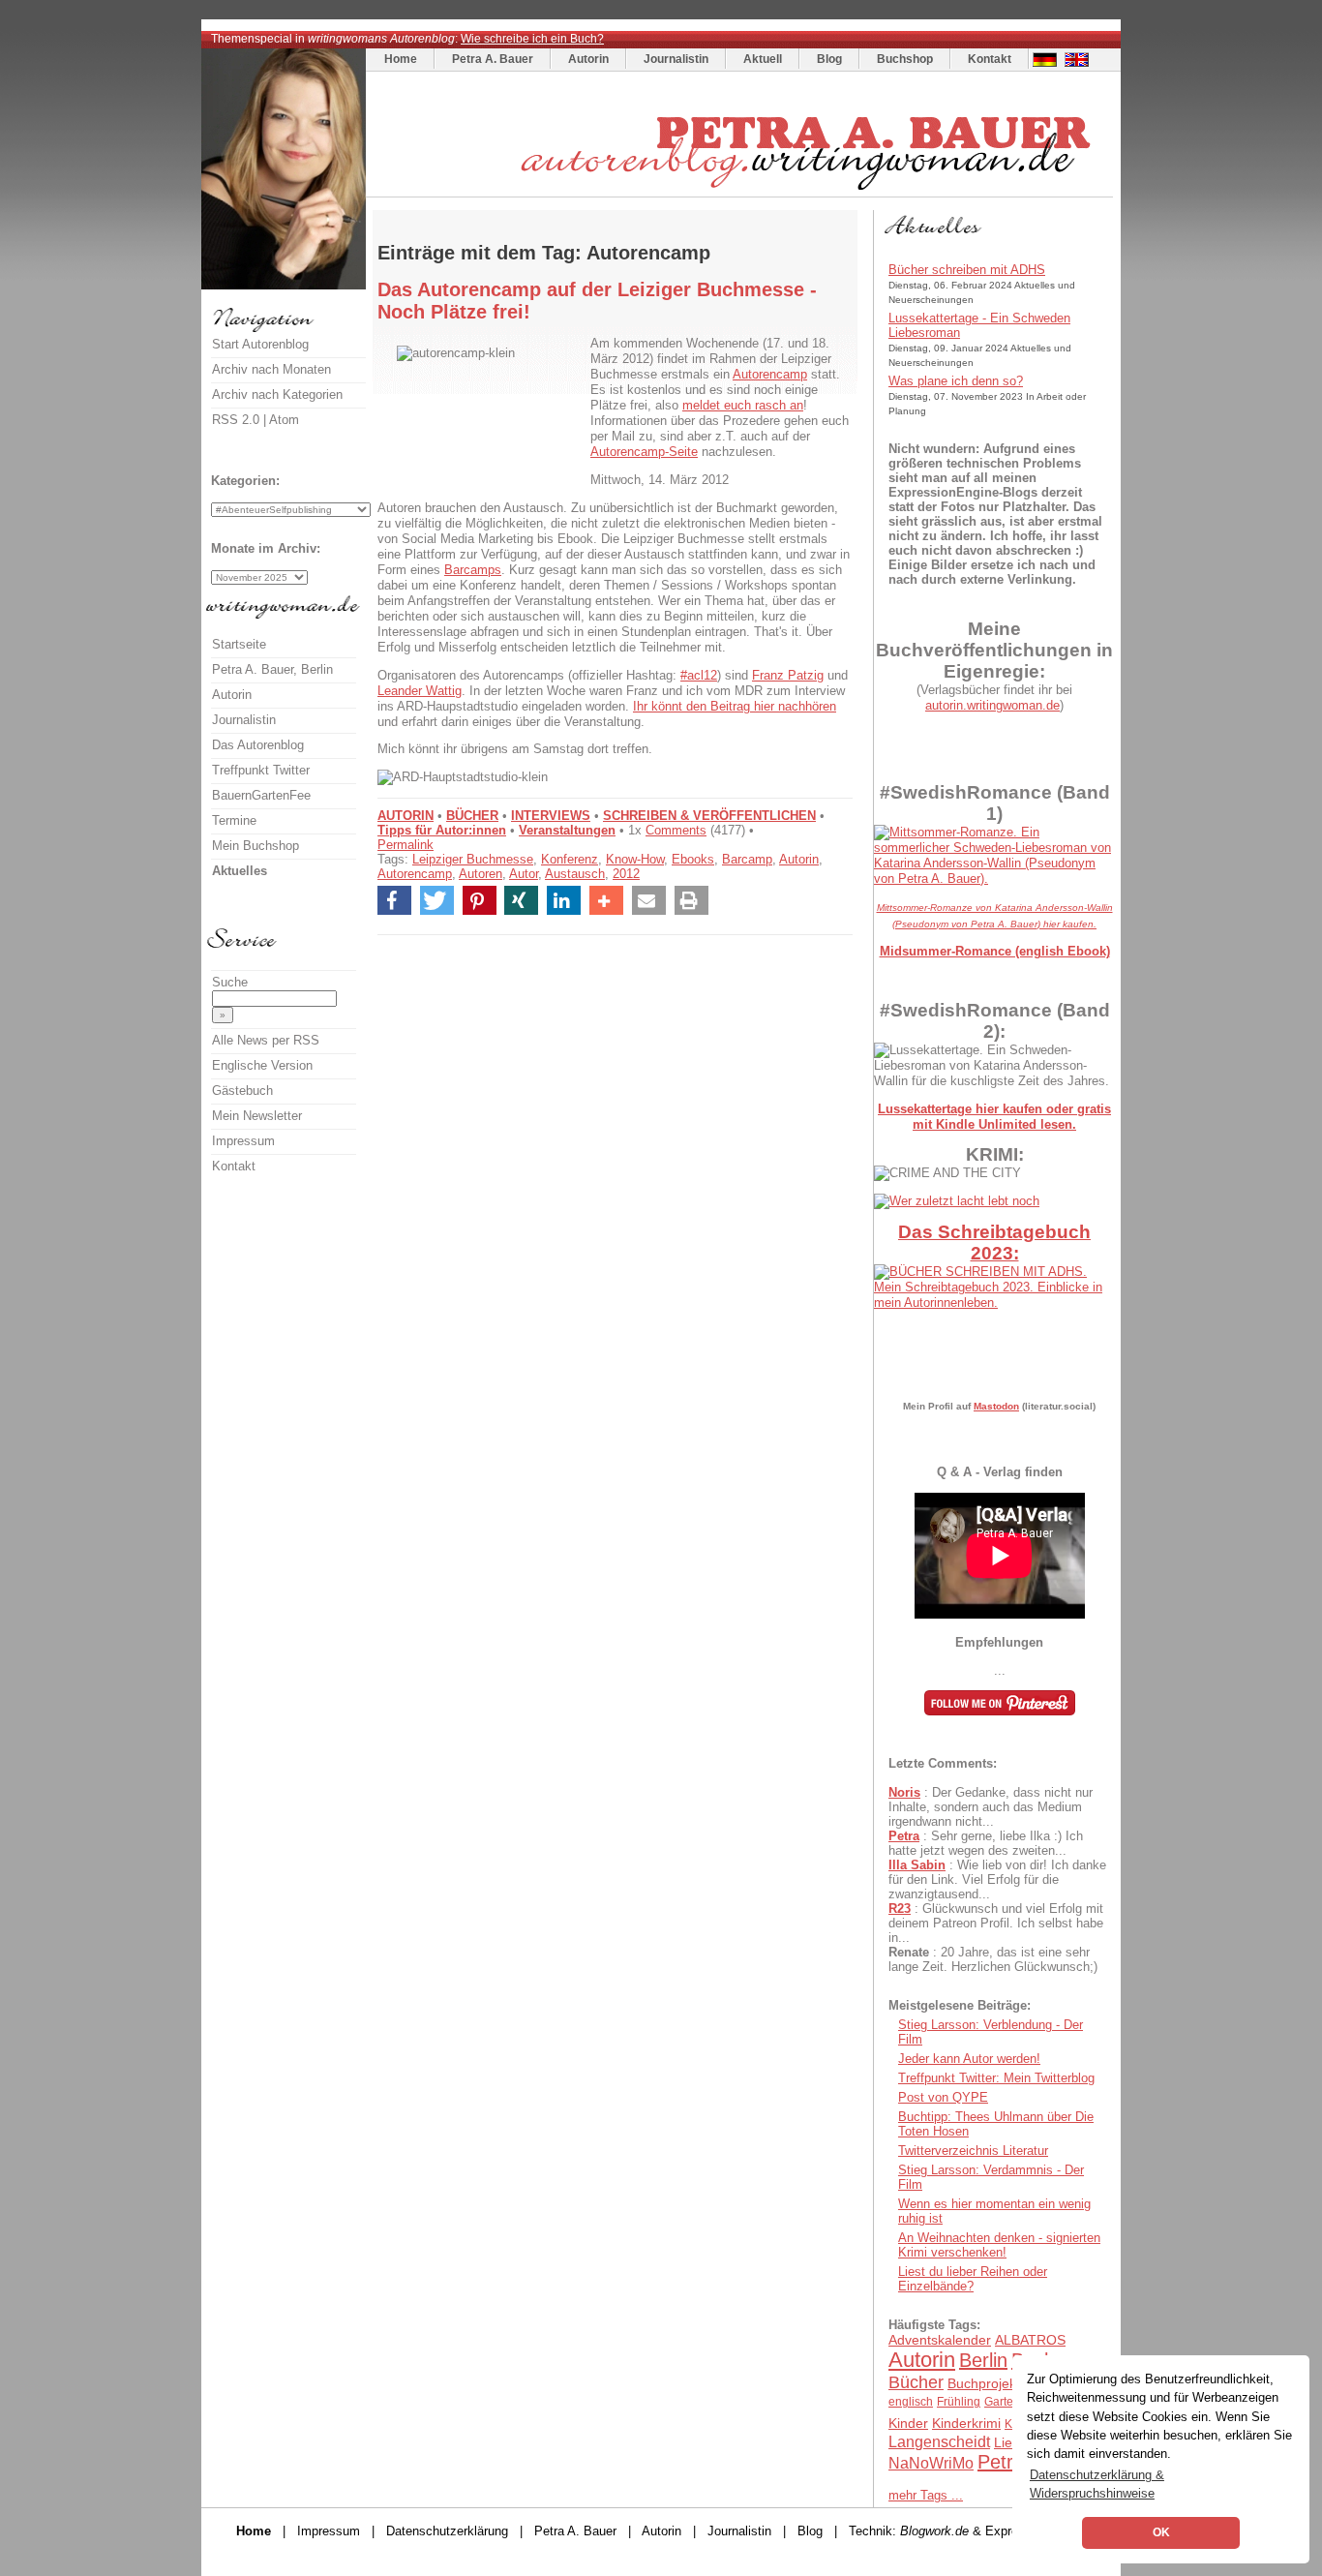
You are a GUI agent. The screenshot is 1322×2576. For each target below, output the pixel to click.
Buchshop (905, 59)
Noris (904, 1792)
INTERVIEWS (551, 816)
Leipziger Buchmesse (473, 859)
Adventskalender (940, 2340)
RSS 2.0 (236, 420)
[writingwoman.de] (742, 192)
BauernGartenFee (261, 795)
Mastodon (996, 1406)
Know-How (635, 859)
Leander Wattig (420, 691)
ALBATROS (1030, 2340)
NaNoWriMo (931, 2463)
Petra (904, 1836)
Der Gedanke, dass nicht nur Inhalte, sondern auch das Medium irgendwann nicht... (991, 1807)
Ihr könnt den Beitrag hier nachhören (735, 706)
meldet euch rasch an (743, 405)
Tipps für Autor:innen (442, 830)
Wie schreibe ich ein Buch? (532, 39)
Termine (234, 820)
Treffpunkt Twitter (261, 770)
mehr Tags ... (926, 2495)
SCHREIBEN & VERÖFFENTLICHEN (709, 816)
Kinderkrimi (966, 2423)
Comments (676, 830)
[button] (394, 900)
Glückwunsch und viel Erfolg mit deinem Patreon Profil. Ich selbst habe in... (996, 1923)
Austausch (575, 874)
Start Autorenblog (260, 344)
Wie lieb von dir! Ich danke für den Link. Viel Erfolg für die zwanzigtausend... (997, 1879)
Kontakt (990, 59)
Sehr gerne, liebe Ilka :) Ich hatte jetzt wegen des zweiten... (986, 1843)
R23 (900, 1909)
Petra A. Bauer (493, 59)
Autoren (481, 874)
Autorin (588, 59)
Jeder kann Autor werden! (969, 2059)
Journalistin (676, 59)
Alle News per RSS (266, 1040)
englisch (911, 2402)
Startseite (239, 644)
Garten (1002, 2402)
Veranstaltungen (567, 830)
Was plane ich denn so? (956, 381)
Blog (829, 59)
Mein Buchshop (255, 846)
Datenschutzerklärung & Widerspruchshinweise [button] (1097, 2484)
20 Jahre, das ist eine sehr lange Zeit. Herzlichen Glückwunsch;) (993, 1959)
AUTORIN (406, 816)
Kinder (908, 2423)
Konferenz (570, 859)
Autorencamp (770, 374)
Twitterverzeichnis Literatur (973, 2151)
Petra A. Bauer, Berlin (272, 669)
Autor (524, 874)
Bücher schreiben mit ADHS (967, 270)
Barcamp (747, 859)
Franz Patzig (788, 675)
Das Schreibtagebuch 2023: (994, 1243)
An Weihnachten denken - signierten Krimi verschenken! (999, 2245)
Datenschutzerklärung (447, 2531)
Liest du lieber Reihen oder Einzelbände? (973, 2279)
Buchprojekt (984, 2383)
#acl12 (699, 675)
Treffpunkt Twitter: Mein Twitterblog (996, 2078)
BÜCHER (472, 816)
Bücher (916, 2382)
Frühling (959, 2402)
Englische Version (262, 1065)
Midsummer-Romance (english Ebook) (995, 951)
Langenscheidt (939, 2442)
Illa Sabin (917, 1865)
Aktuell (763, 59)
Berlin (983, 2360)
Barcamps (473, 570)
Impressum (243, 1141)
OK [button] (1161, 2532)
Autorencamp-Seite (644, 452)
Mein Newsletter (257, 1116)
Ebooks (693, 859)
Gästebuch (242, 1091)
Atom (284, 420)
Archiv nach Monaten (271, 369)
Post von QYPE (943, 2097)
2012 (626, 874)
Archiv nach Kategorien (277, 394)
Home (401, 59)
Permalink (406, 845)
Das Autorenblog (258, 745)
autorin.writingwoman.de (992, 705)
